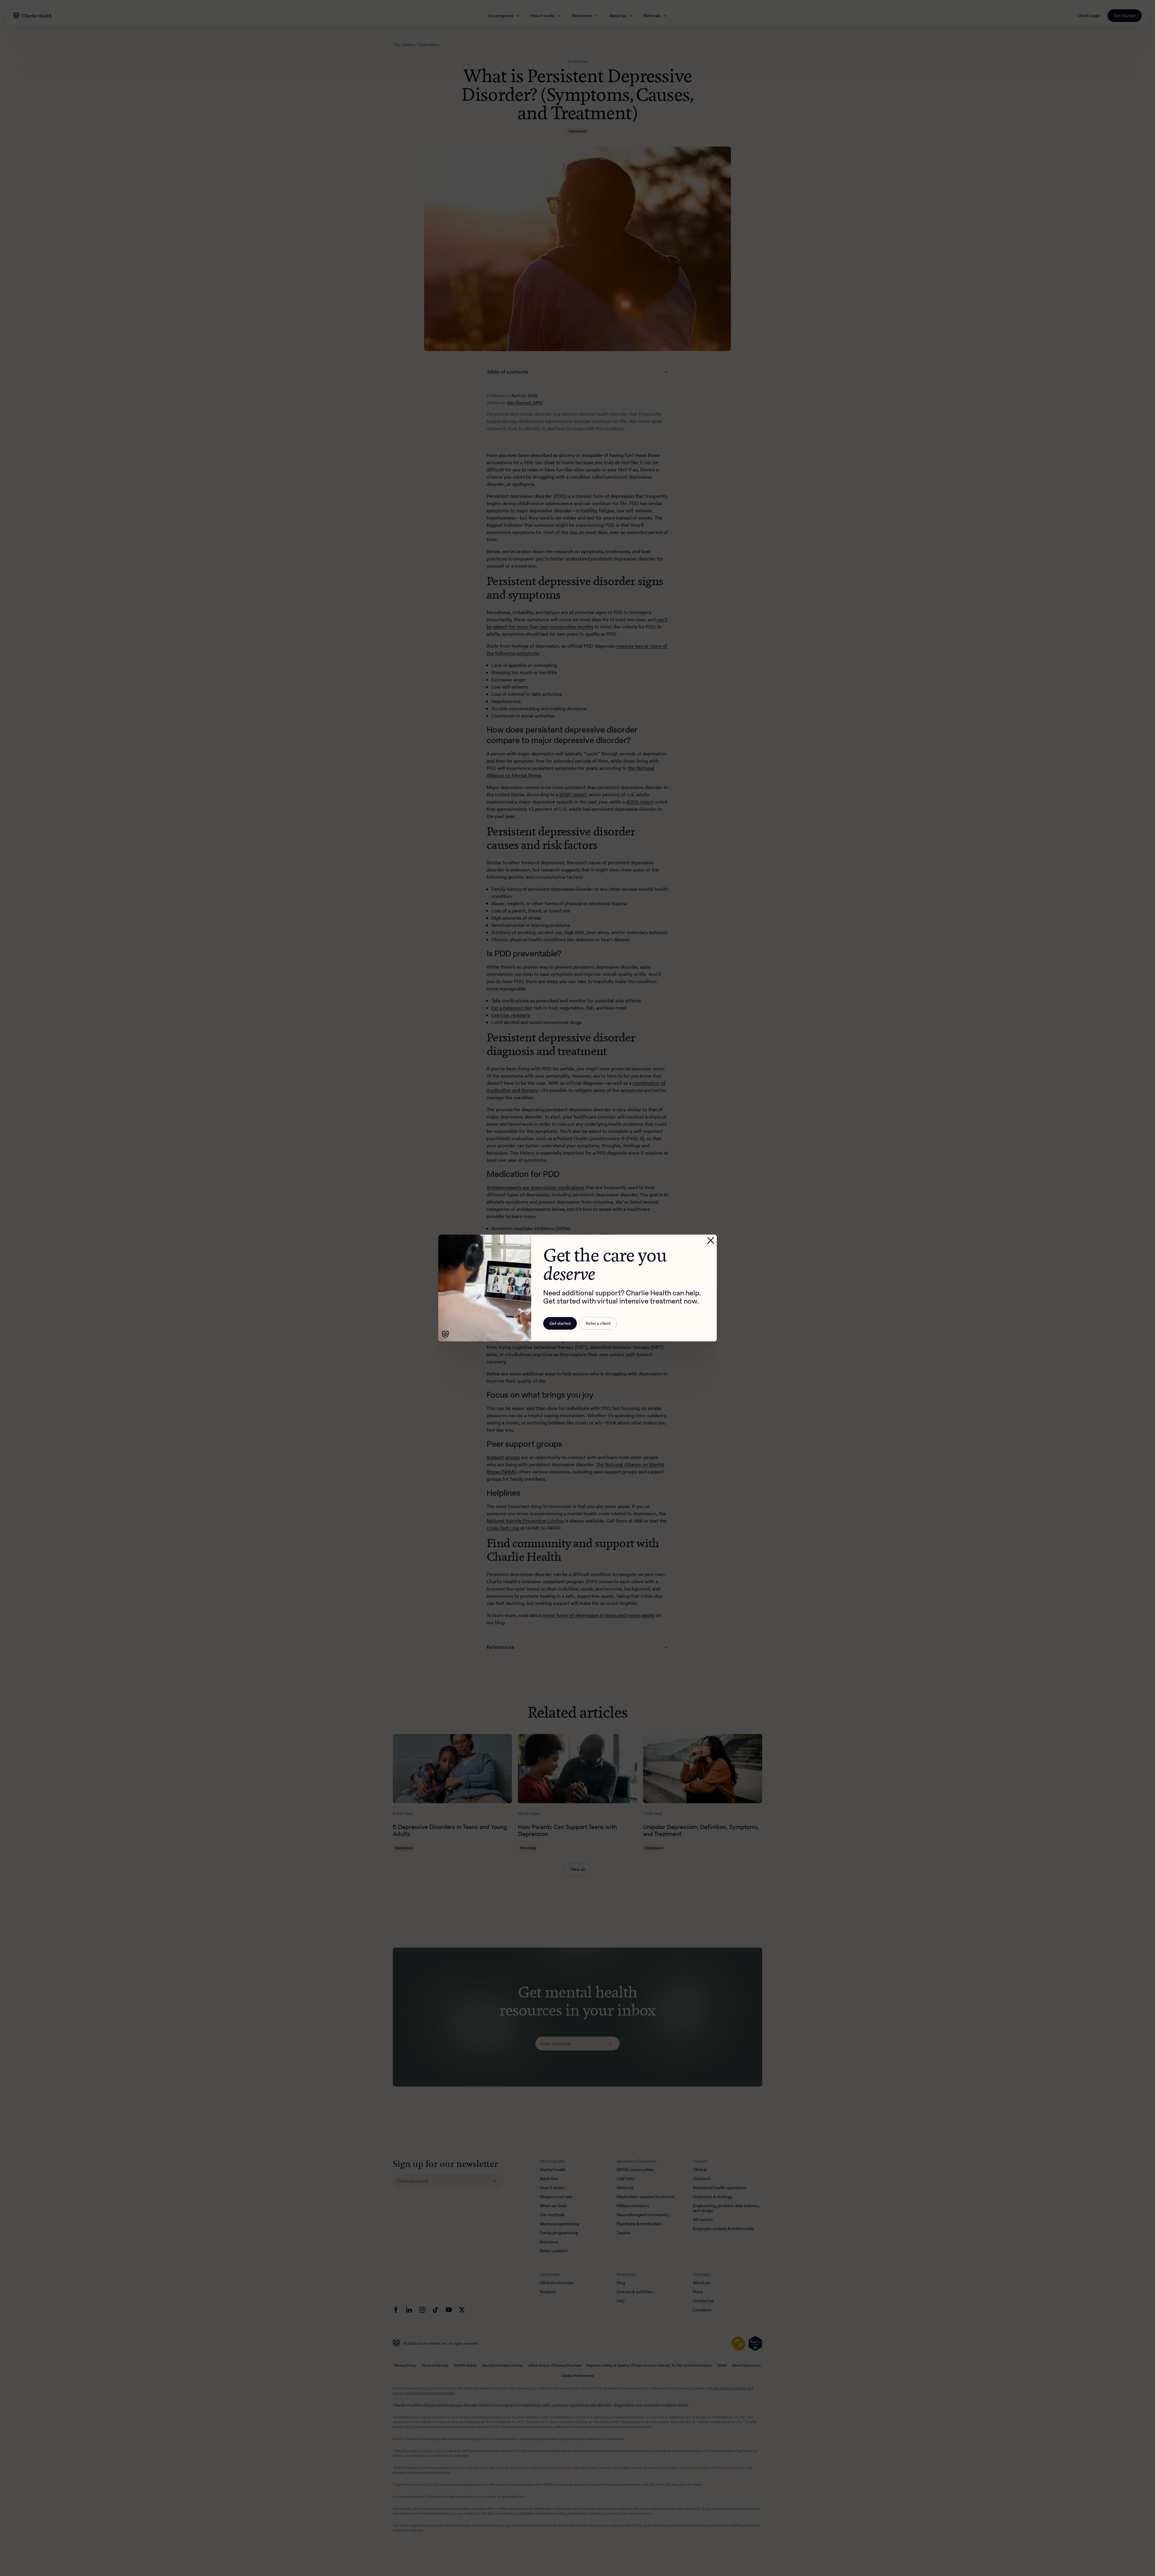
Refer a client (598, 1323)
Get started (560, 1323)
